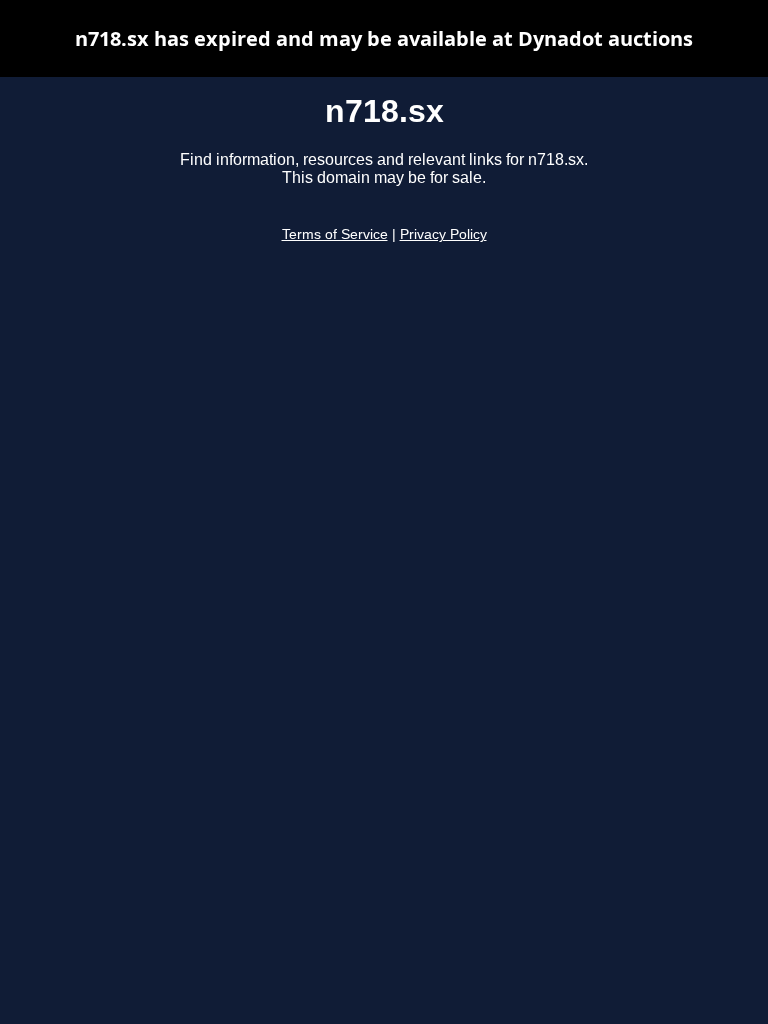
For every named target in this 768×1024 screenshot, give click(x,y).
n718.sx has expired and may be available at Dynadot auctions (384, 38)
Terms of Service (335, 234)
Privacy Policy (443, 234)
